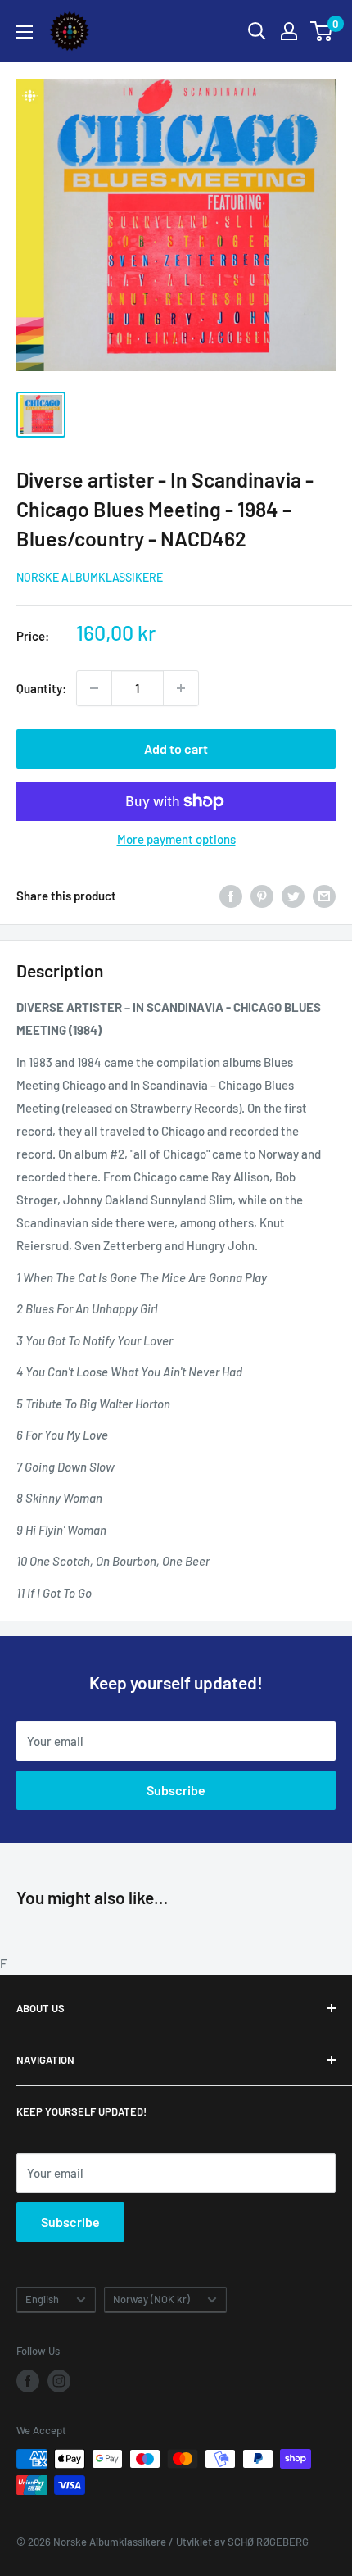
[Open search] (257, 31)
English (42, 2299)
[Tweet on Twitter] (293, 896)
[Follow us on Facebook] (28, 2381)
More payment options (176, 839)
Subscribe (176, 1790)
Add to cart (176, 748)
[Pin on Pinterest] (262, 896)
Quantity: (41, 688)
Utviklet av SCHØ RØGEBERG (242, 2542)
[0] (322, 31)
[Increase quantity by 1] (181, 688)
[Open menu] (25, 32)
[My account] (289, 31)
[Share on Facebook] (231, 896)
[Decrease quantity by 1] (94, 688)
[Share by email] (324, 896)
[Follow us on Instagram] (59, 2381)
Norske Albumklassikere (90, 577)
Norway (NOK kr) (151, 2299)
